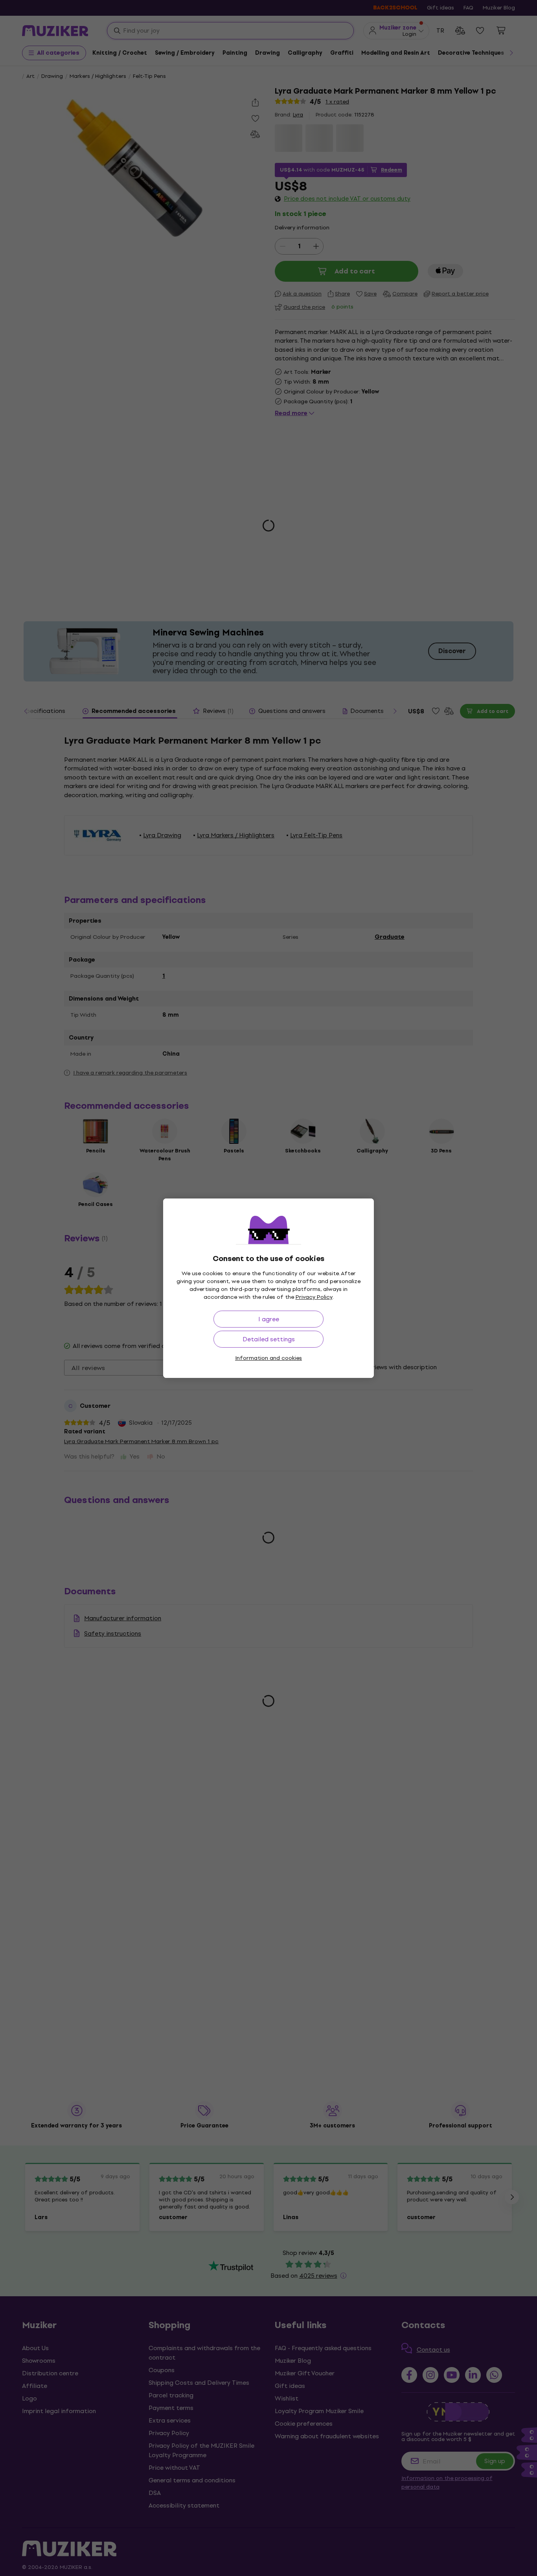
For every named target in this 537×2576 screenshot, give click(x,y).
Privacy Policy (314, 1297)
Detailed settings (269, 1339)
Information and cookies (268, 1358)
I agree (269, 1319)
